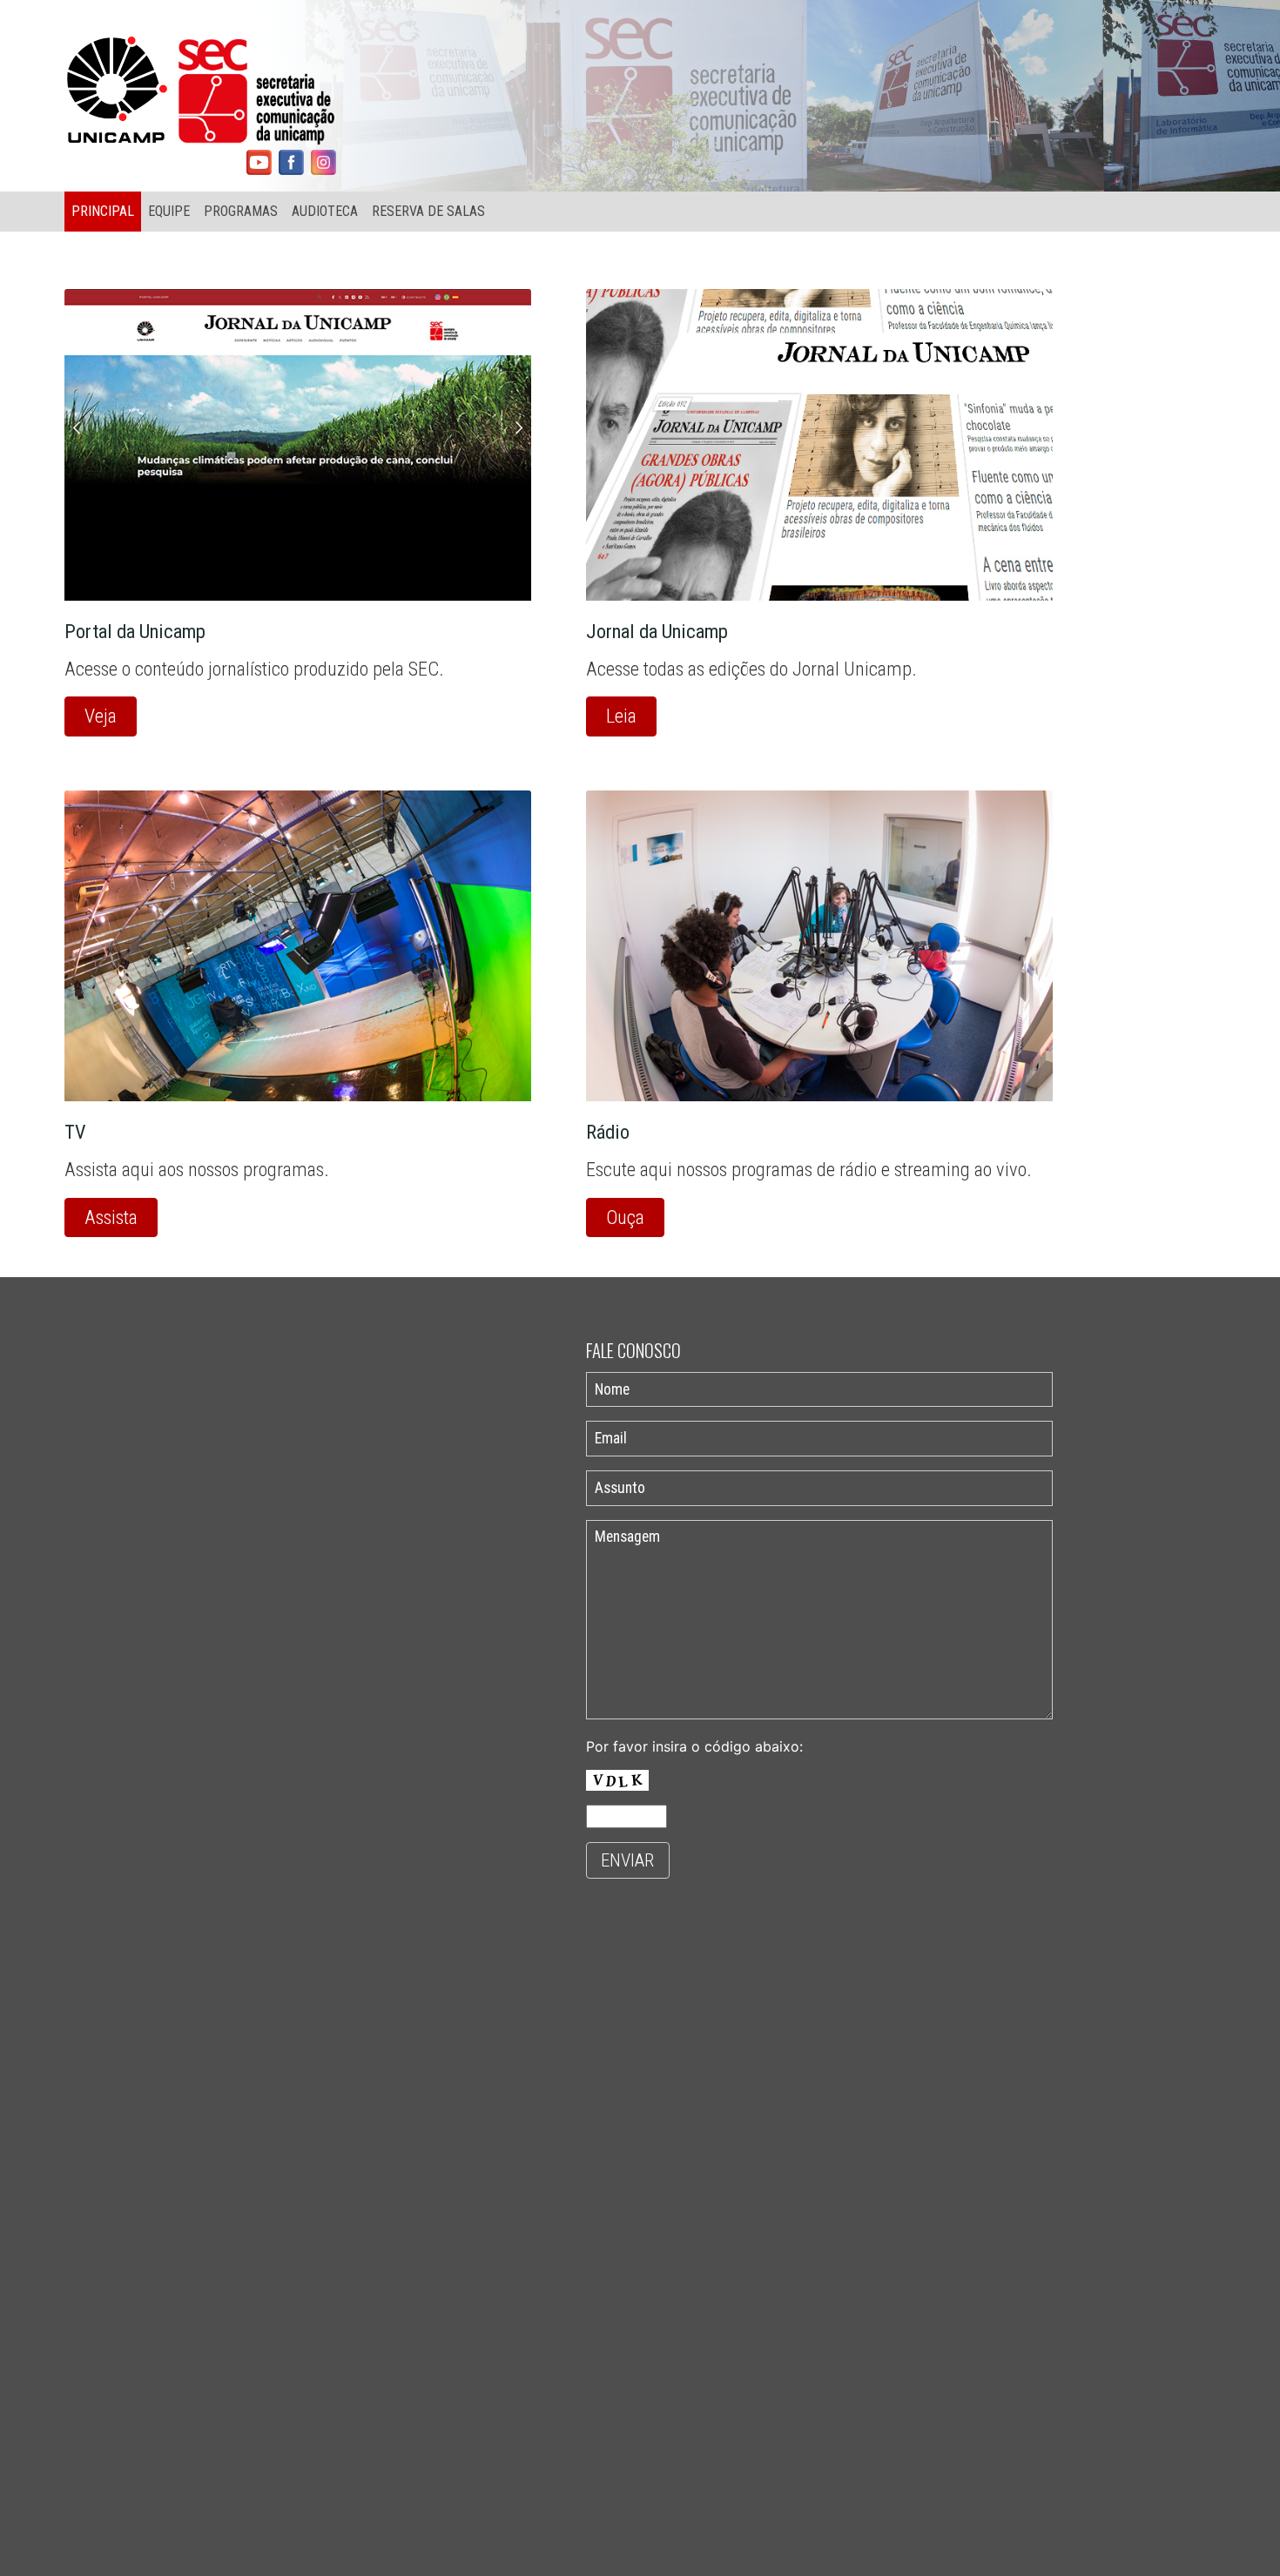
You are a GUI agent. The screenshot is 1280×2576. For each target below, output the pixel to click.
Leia (621, 716)
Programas (241, 211)
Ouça (625, 1217)
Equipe (169, 211)
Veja (101, 716)
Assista (111, 1217)
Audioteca (325, 211)
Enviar (627, 1860)
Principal (103, 211)
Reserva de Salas (428, 211)
